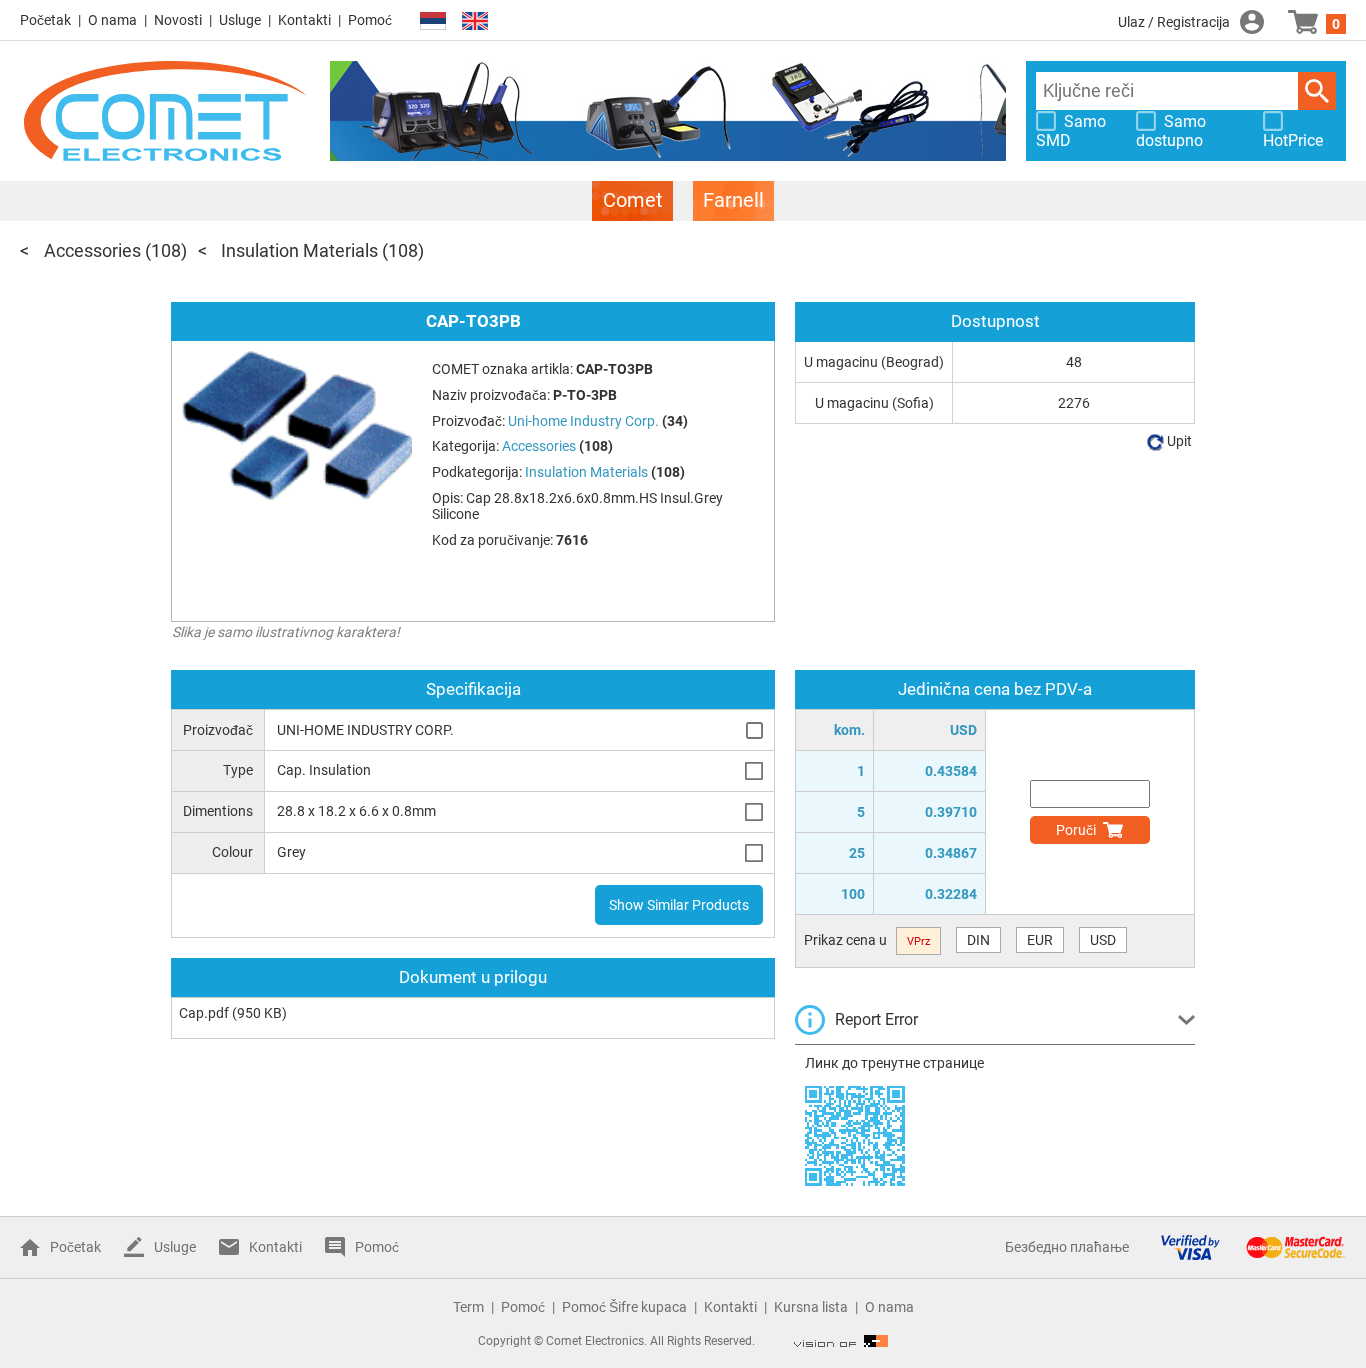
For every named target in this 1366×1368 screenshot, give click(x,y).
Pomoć (370, 20)
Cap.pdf (204, 1013)
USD (1103, 940)
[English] (475, 21)
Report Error (876, 1019)
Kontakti (304, 20)
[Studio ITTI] (841, 1341)
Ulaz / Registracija (1174, 22)
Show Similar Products (679, 905)
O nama (112, 20)
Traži (1317, 91)
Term (468, 1307)
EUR (1040, 940)
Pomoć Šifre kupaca (624, 1307)
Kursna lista (811, 1307)
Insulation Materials (299, 250)
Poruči (1076, 830)
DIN (978, 940)
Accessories (92, 250)
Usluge (240, 20)
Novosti (178, 20)
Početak (45, 20)
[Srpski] (433, 21)
